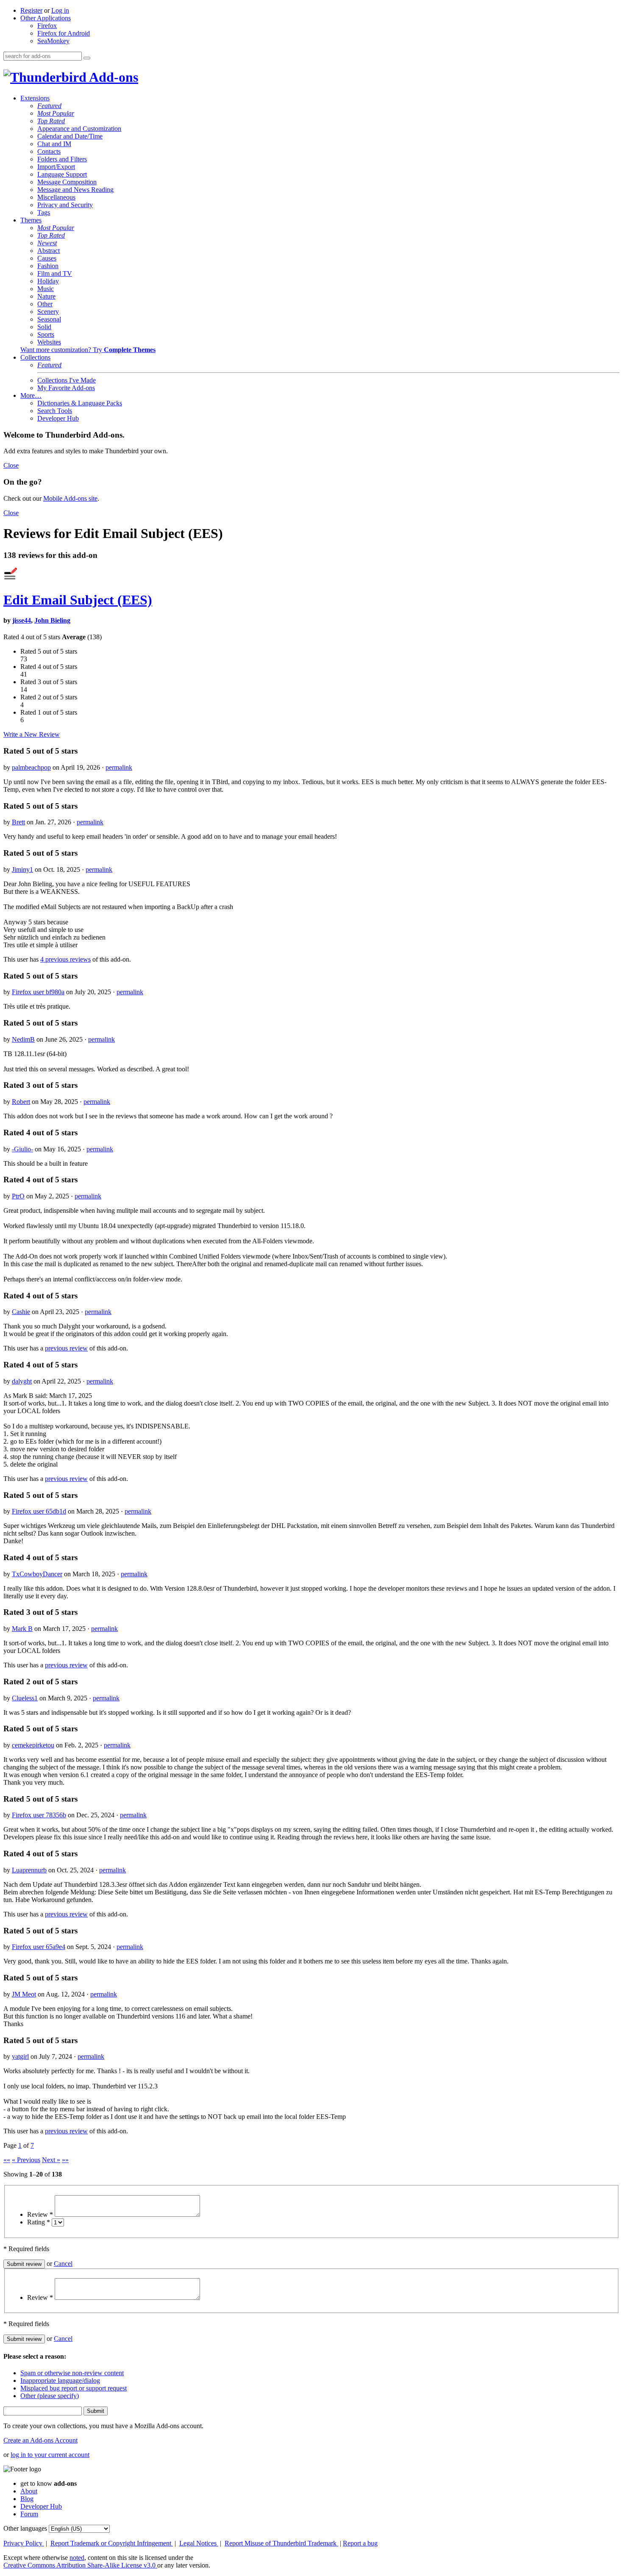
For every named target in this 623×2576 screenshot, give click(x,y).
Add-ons (112, 77)
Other (45, 304)
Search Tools (55, 411)
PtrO (18, 1196)
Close (11, 465)
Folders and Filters (62, 159)
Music (46, 289)
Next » (51, 2160)
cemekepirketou (33, 1745)
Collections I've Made (67, 380)
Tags (44, 212)
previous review (66, 1348)
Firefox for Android (64, 33)
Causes (47, 258)
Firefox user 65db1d (39, 1511)
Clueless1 (25, 1698)
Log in (60, 10)
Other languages (25, 2528)
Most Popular (56, 113)
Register (31, 10)
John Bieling (52, 620)
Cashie (21, 1312)
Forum (29, 2514)
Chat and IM (54, 144)
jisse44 (22, 620)
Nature (46, 296)
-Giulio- (22, 1149)
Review (40, 2214)
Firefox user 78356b (39, 1815)
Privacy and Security (65, 205)
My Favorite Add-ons (66, 388)
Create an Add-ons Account (40, 2440)
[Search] (87, 58)
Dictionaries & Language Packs (80, 403)
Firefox (47, 26)
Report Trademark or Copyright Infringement (112, 2543)
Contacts (49, 151)
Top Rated (51, 121)
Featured (49, 106)
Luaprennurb (29, 1870)
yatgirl (20, 2056)
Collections (35, 357)
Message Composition (67, 182)
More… (31, 395)
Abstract (49, 251)
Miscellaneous (56, 197)
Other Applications (46, 18)
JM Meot (24, 1994)
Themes (31, 220)
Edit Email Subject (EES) (78, 600)
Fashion (48, 266)
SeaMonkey (53, 41)
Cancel (63, 2264)
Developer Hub (58, 418)
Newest (47, 243)
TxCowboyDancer (37, 1574)
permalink (119, 767)
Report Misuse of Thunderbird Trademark (281, 2543)
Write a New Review (32, 734)
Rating (39, 2222)
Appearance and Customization (79, 129)
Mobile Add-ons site (70, 498)
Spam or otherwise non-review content (72, 2373)
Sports (46, 334)
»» (65, 2160)
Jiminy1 (22, 869)
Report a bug (360, 2543)
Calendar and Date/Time (70, 136)
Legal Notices (199, 2543)
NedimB (23, 1039)
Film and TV (55, 273)
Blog (27, 2499)
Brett (18, 822)
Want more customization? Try (88, 350)
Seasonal (49, 319)
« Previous (26, 2160)
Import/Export (56, 167)
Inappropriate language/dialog (60, 2381)
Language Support (62, 174)
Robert (21, 1102)
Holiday (48, 281)
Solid (44, 327)
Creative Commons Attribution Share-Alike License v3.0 (80, 2565)
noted (77, 2558)
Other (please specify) (50, 2396)
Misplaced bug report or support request (74, 2388)
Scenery (48, 312)
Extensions (35, 98)
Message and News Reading (75, 190)
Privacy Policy (24, 2543)
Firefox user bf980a (38, 992)
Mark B (22, 1629)
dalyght (22, 1381)
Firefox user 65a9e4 (39, 1947)
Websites (49, 342)
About (29, 2491)
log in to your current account (50, 2455)
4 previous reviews (65, 959)
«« (7, 2160)
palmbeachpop (31, 767)
